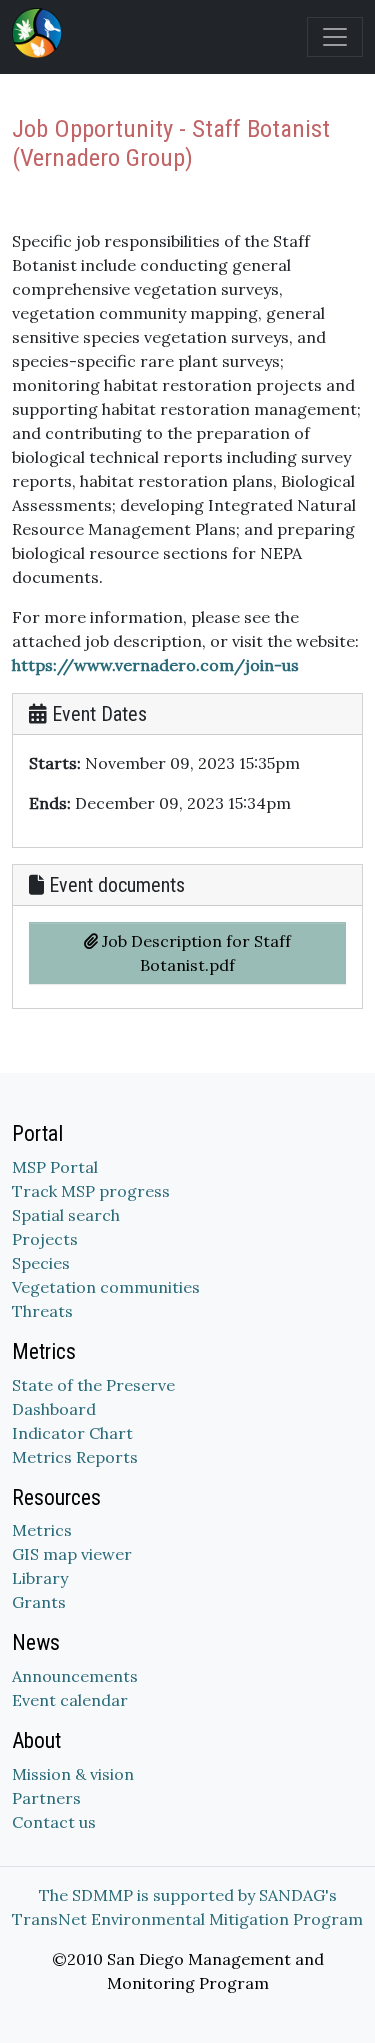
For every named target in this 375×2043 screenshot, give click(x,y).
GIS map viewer (72, 1554)
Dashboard (54, 1409)
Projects (45, 1239)
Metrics (42, 1530)
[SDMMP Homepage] (41, 33)
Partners (46, 1798)
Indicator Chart (72, 1433)
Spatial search (66, 1215)
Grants (39, 1602)
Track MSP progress (91, 1191)
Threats (42, 1311)
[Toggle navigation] (335, 37)
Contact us (54, 1822)
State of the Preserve (93, 1385)
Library (40, 1578)
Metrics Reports (75, 1457)
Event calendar (70, 1700)
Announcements (75, 1676)
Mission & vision (73, 1774)
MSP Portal (55, 1167)
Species (41, 1263)
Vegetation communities (106, 1287)
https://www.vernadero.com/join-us (155, 665)
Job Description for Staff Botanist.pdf (194, 953)
